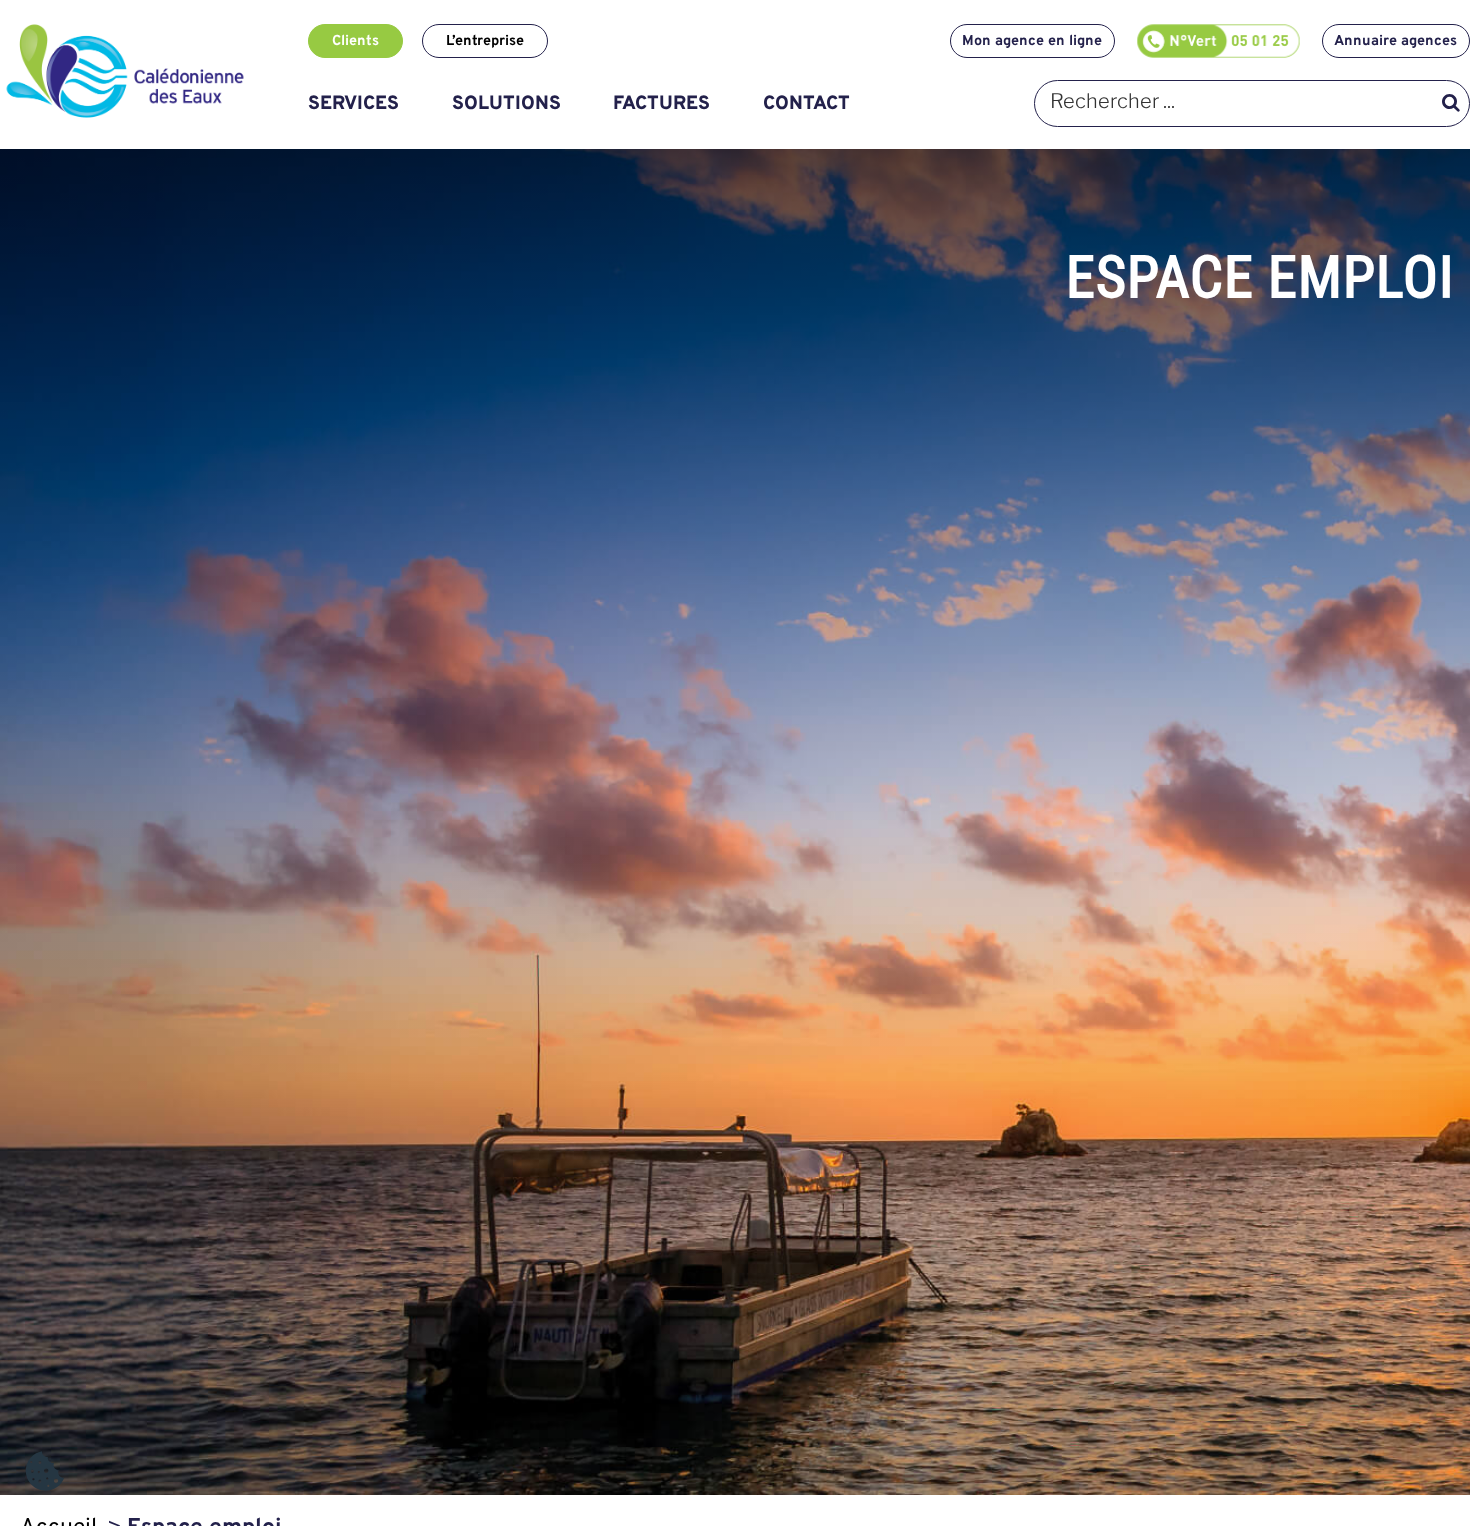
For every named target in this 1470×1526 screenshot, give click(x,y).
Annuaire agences (1395, 41)
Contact (806, 104)
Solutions (506, 104)
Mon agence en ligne (1032, 41)
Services (353, 104)
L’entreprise (485, 41)
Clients (355, 41)
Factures (661, 104)
